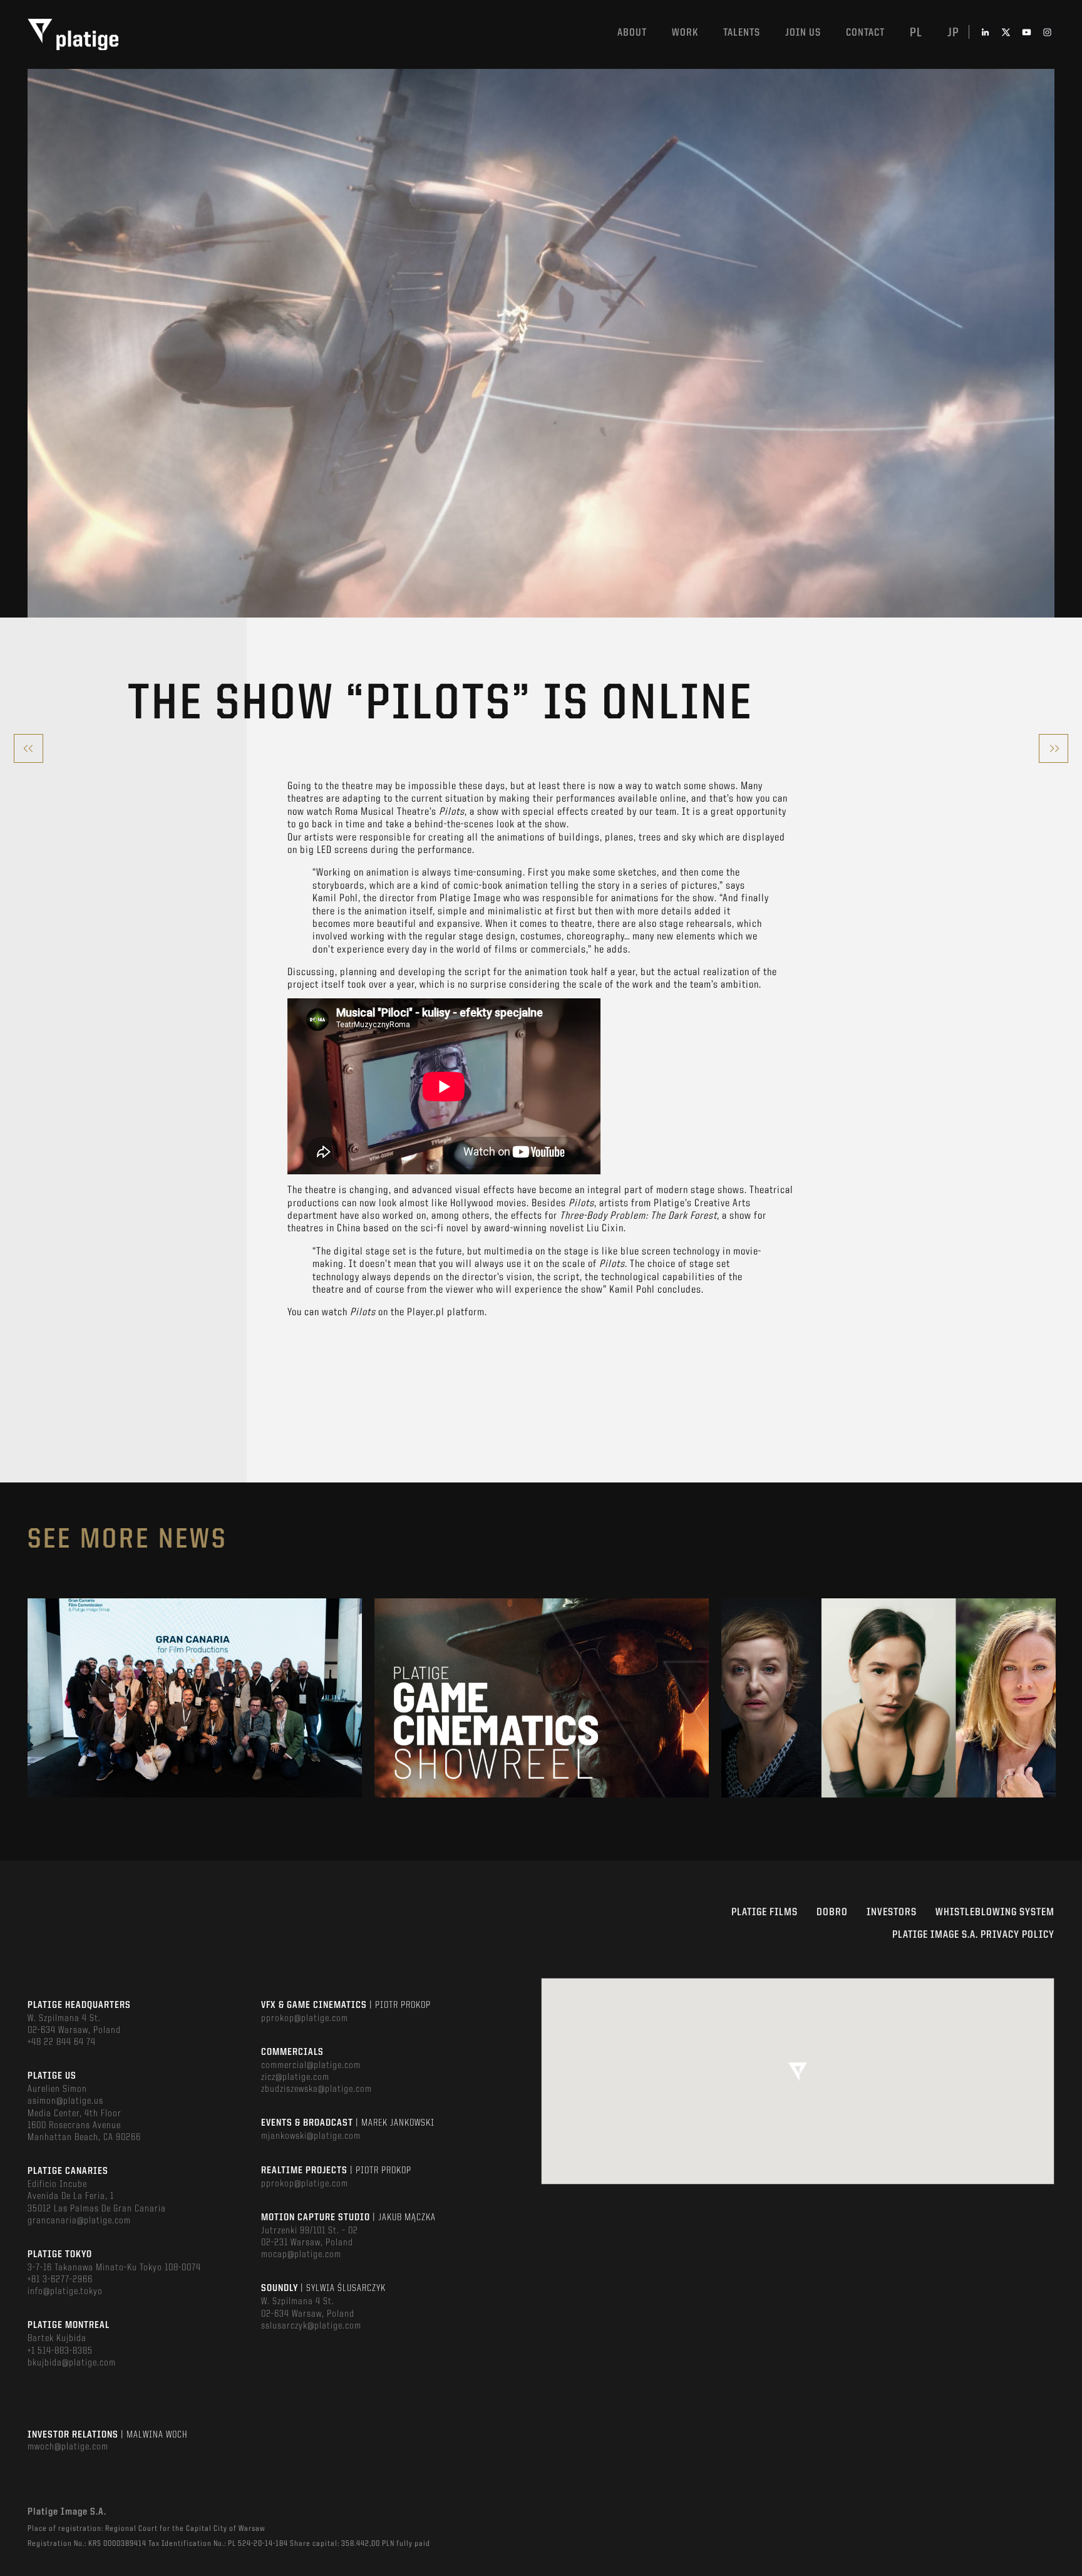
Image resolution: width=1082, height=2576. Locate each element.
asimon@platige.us (65, 2101)
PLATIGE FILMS (765, 1912)
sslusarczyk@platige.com (311, 2326)
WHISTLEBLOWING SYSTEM (995, 1912)
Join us (803, 33)
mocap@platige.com (301, 2255)
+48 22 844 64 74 (62, 2042)
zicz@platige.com (295, 2077)
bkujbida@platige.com (72, 2363)
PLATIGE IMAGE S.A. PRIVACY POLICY (973, 1935)
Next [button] (1054, 1698)
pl (916, 33)
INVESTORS (892, 1912)
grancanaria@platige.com (79, 2221)
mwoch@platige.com (68, 2447)
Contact (865, 33)
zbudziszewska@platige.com (317, 2089)
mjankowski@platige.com (311, 2136)
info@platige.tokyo (65, 2292)
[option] (195, 1698)
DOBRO (832, 1912)
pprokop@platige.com (305, 2019)
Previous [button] (28, 1698)
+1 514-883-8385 (60, 2351)
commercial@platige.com (311, 2066)
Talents (742, 33)
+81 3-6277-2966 (60, 2280)
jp (953, 33)
